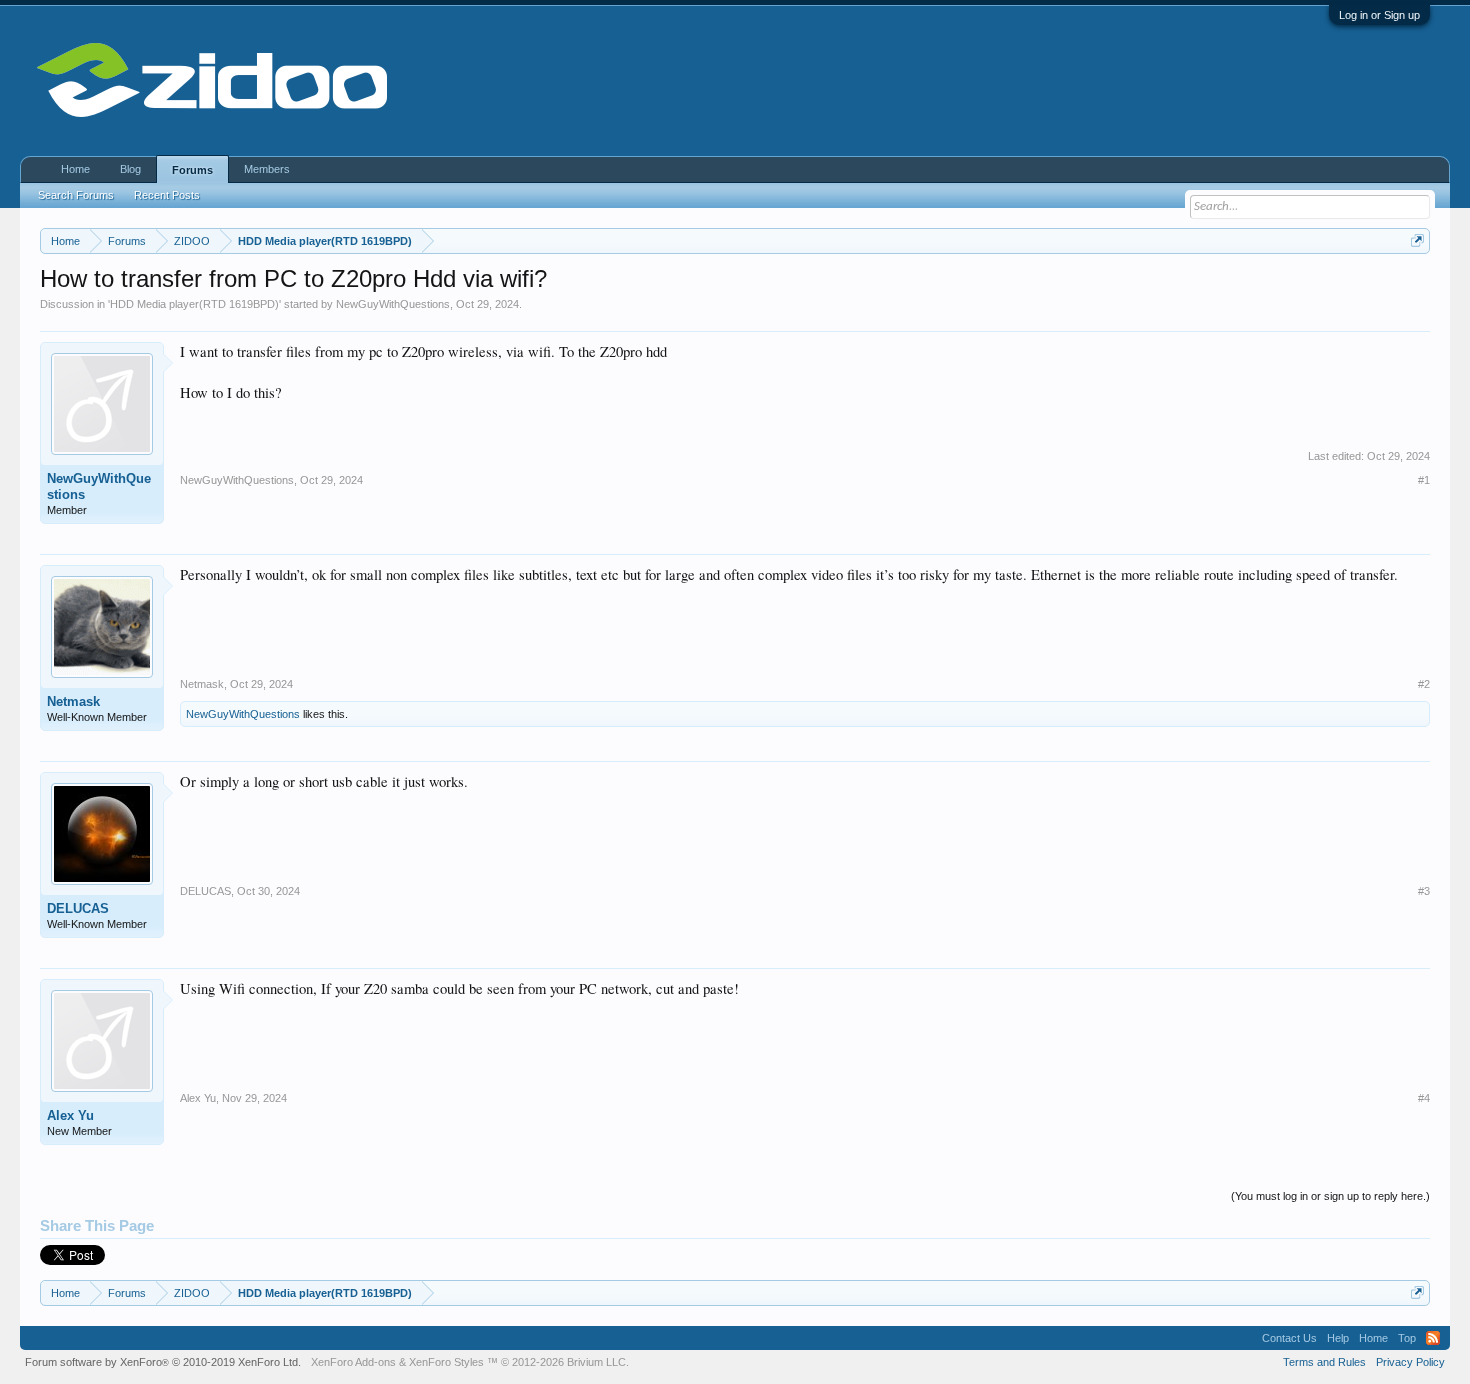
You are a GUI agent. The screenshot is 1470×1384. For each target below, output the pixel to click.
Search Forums (76, 195)
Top (1407, 1338)
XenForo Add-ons (353, 1362)
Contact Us (1289, 1338)
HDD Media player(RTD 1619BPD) (194, 304)
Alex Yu (70, 1115)
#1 (1424, 480)
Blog (130, 169)
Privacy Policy (1410, 1362)
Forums (192, 170)
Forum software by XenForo (163, 1362)
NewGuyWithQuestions (393, 304)
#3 (1424, 891)
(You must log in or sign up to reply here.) (1330, 1196)
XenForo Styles (446, 1362)
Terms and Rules (1324, 1362)
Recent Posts (167, 195)
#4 (1424, 1098)
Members (267, 169)
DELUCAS (78, 908)
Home (75, 169)
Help (1338, 1338)
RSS (1433, 1338)
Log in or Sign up (1379, 15)
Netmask (73, 701)
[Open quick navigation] (1417, 240)
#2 (1424, 684)
